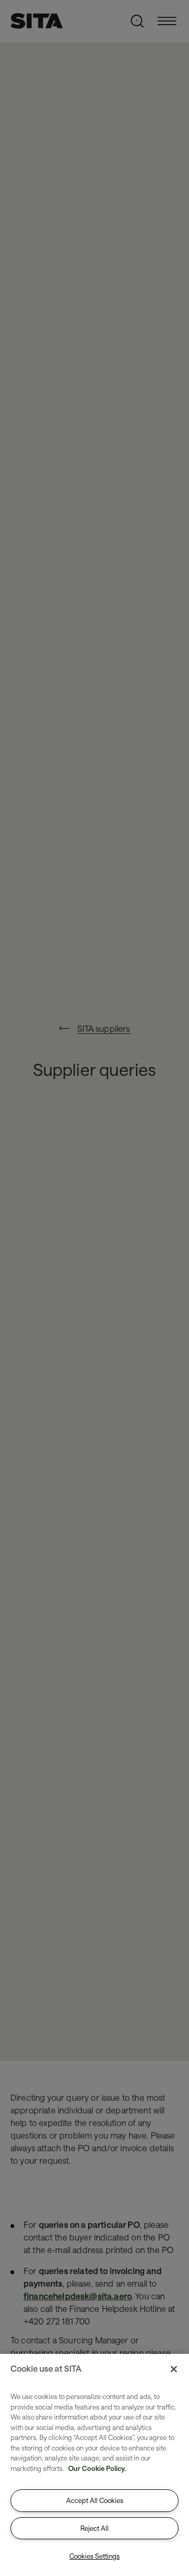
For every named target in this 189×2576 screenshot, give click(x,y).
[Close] (174, 2369)
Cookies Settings (94, 2556)
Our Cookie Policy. (97, 2468)
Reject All (94, 2528)
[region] (94, 2465)
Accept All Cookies (95, 2500)
